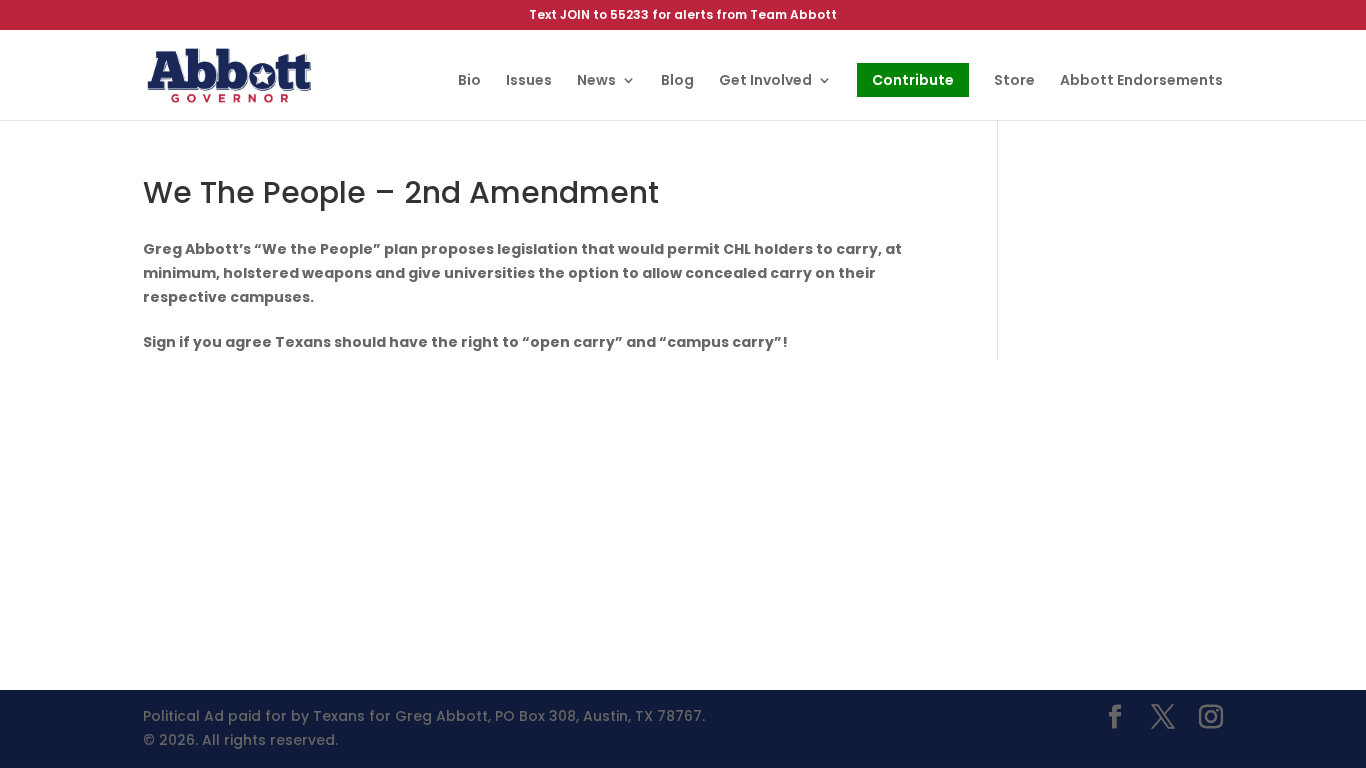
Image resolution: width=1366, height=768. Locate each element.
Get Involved (765, 81)
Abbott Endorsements (1141, 81)
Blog (677, 81)
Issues (529, 81)
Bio (469, 81)
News (596, 81)
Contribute (913, 80)
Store (1014, 81)
